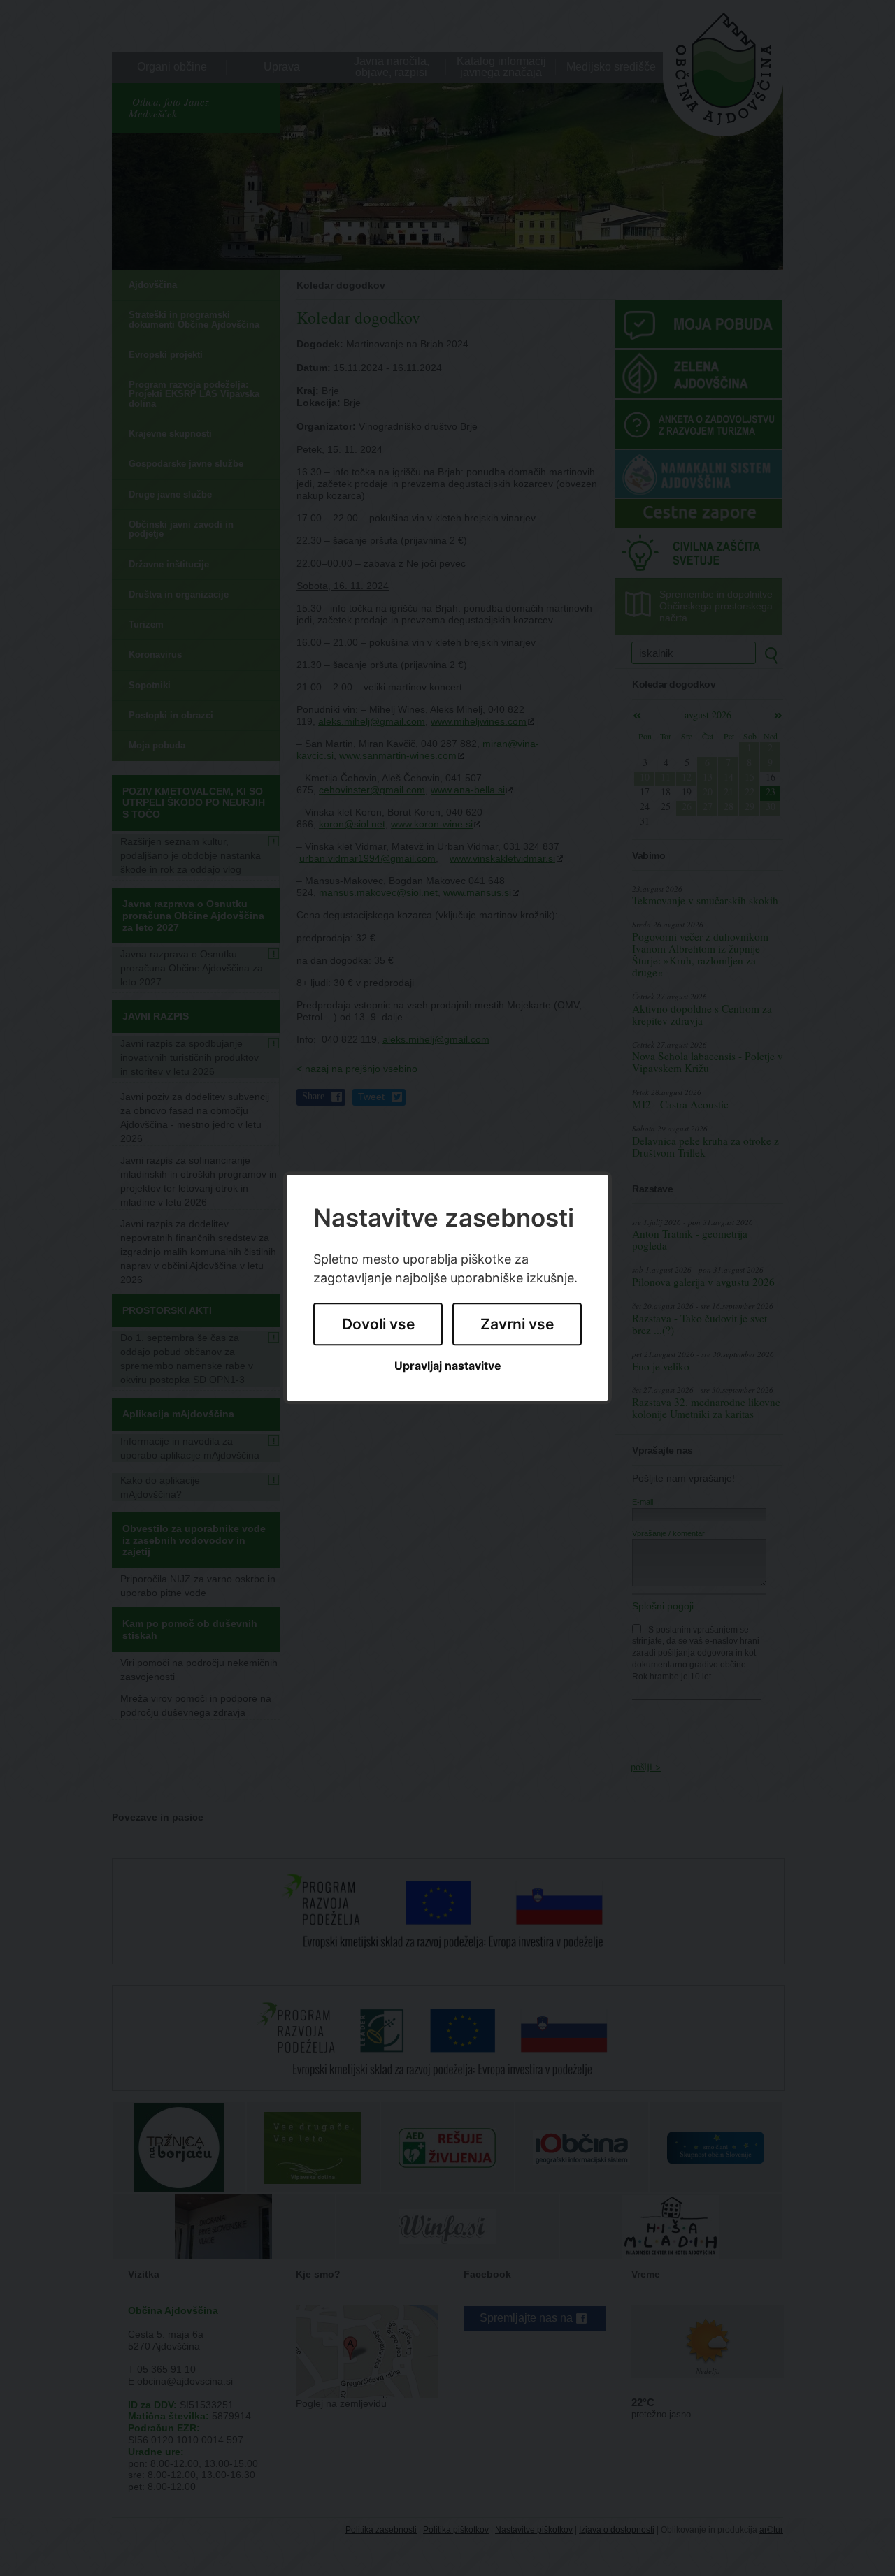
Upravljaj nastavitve (448, 1366)
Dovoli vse (378, 1324)
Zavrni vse (517, 1324)
